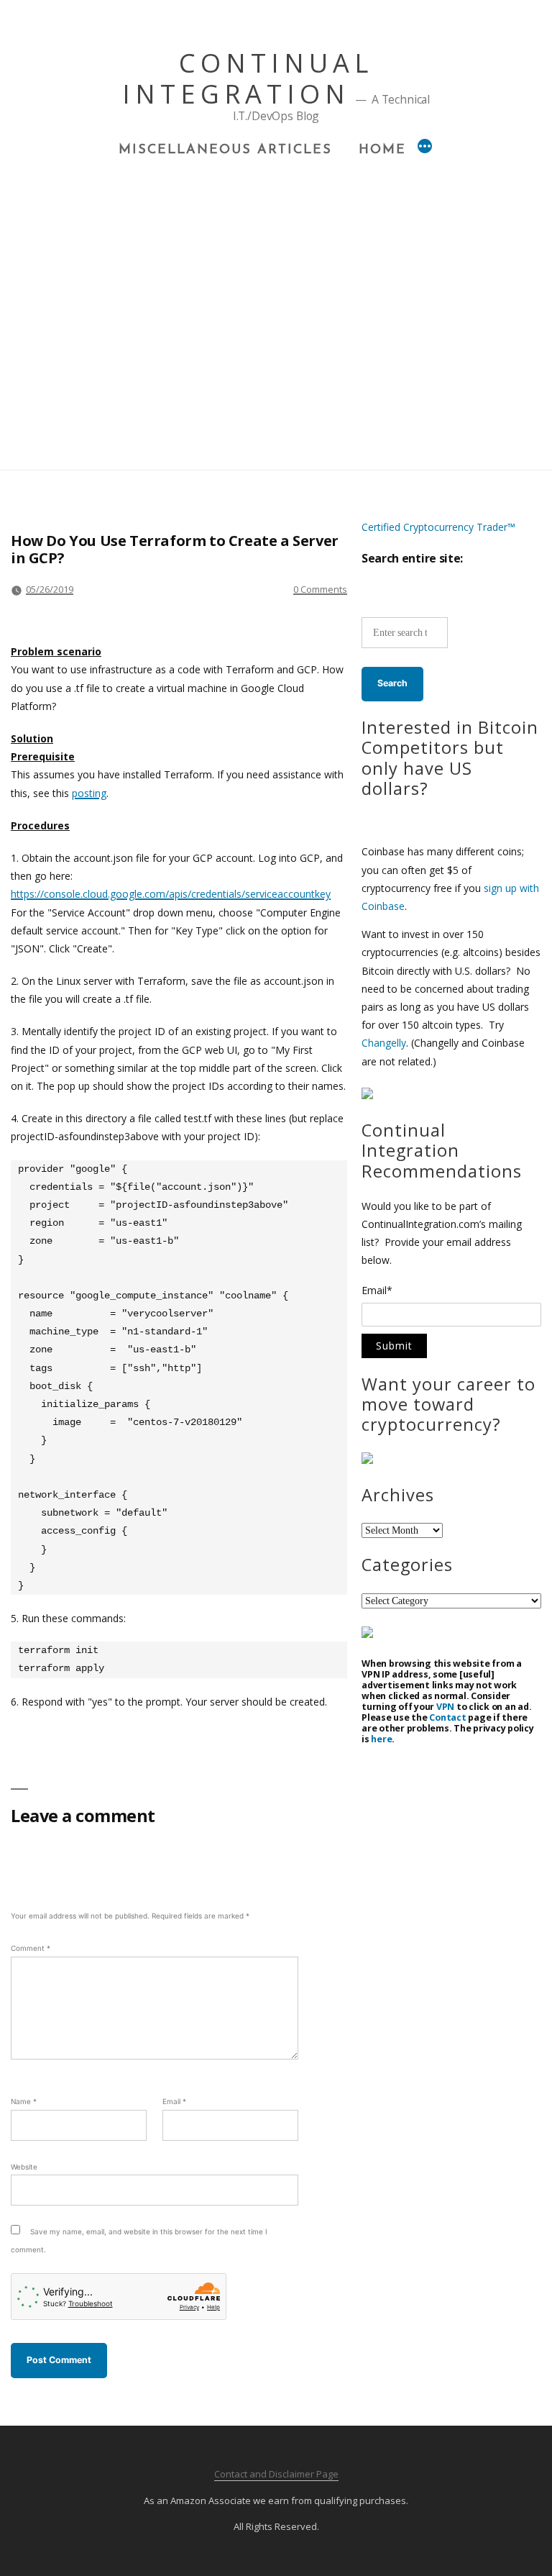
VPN (445, 1707)
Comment (31, 1948)
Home (382, 150)
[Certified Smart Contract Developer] (367, 1460)
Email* (377, 1291)
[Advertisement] (276, 267)
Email (174, 2101)
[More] (425, 148)
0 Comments (320, 589)
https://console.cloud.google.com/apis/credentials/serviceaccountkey (171, 894)
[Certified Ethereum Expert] (367, 1634)
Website (24, 2167)
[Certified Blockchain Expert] (367, 1095)
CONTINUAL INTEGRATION (248, 78)
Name (24, 2101)
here (381, 1739)
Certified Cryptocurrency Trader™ (438, 527)
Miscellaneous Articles (225, 150)
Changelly (384, 1043)
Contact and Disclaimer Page (276, 2474)
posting (89, 793)
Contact (447, 1717)
